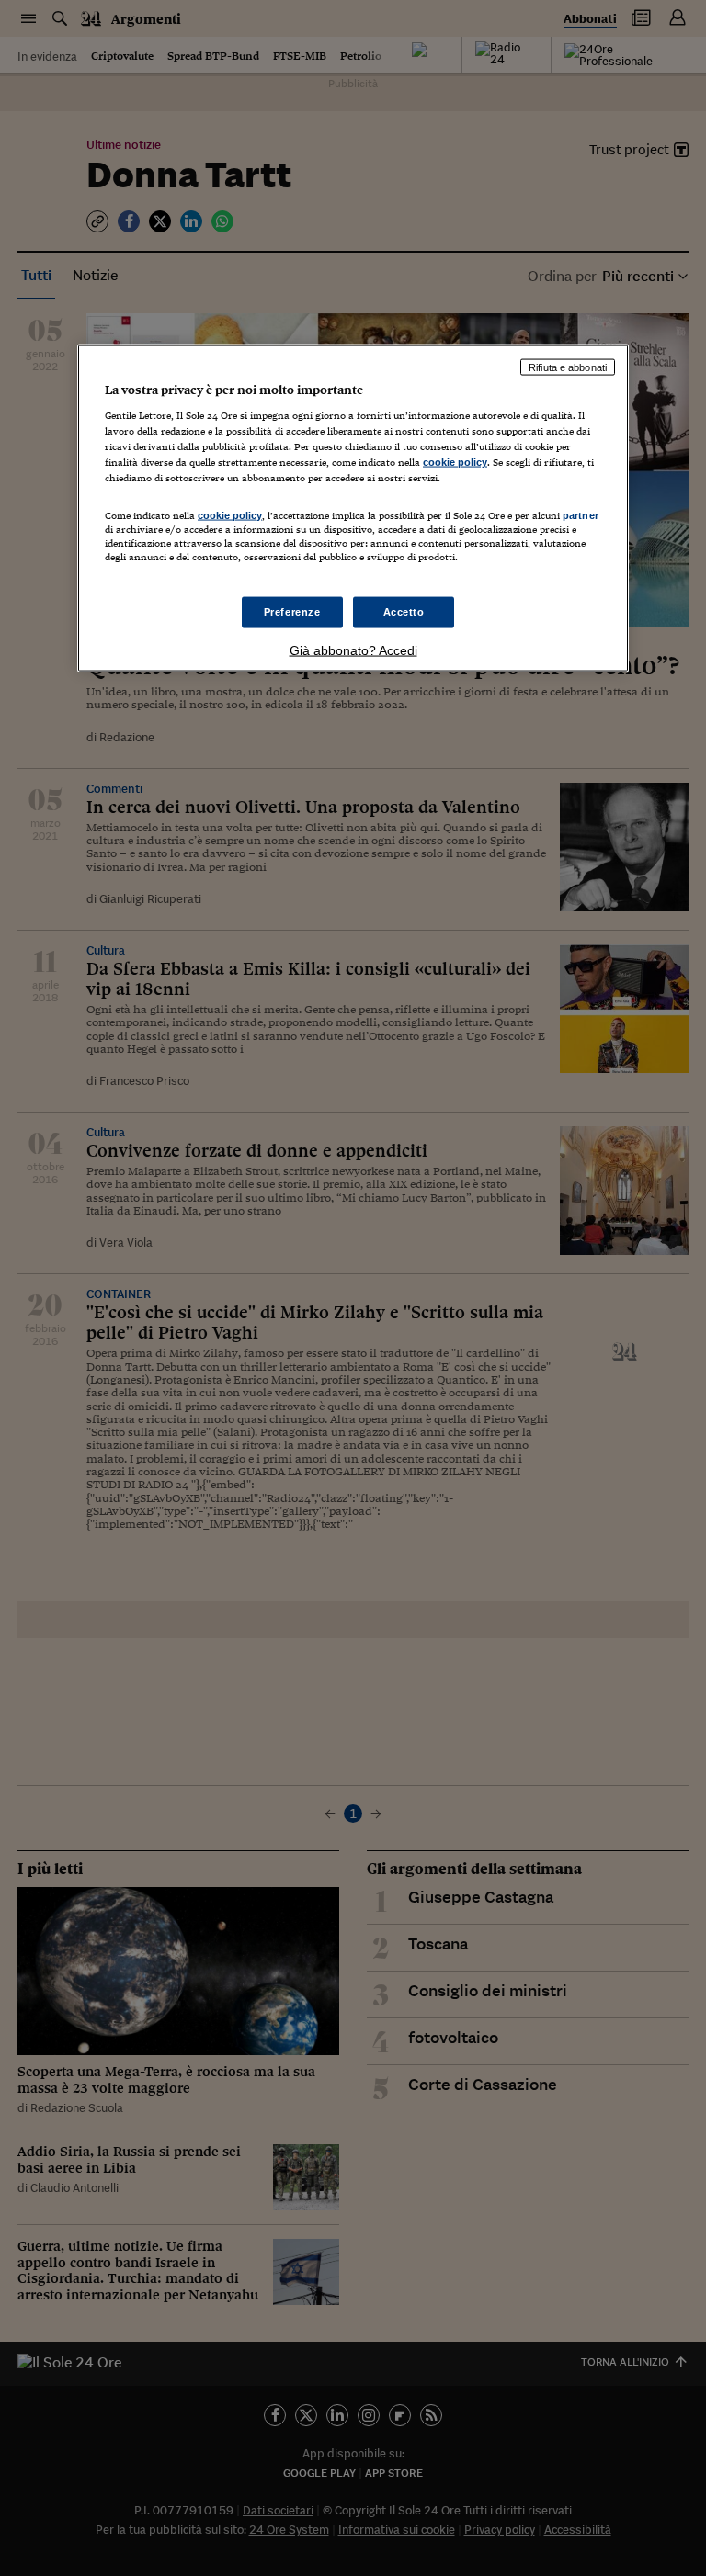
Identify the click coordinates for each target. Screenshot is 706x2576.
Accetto (404, 611)
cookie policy (455, 462)
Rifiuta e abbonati (568, 367)
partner (581, 514)
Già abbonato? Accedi (353, 650)
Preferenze (292, 611)
